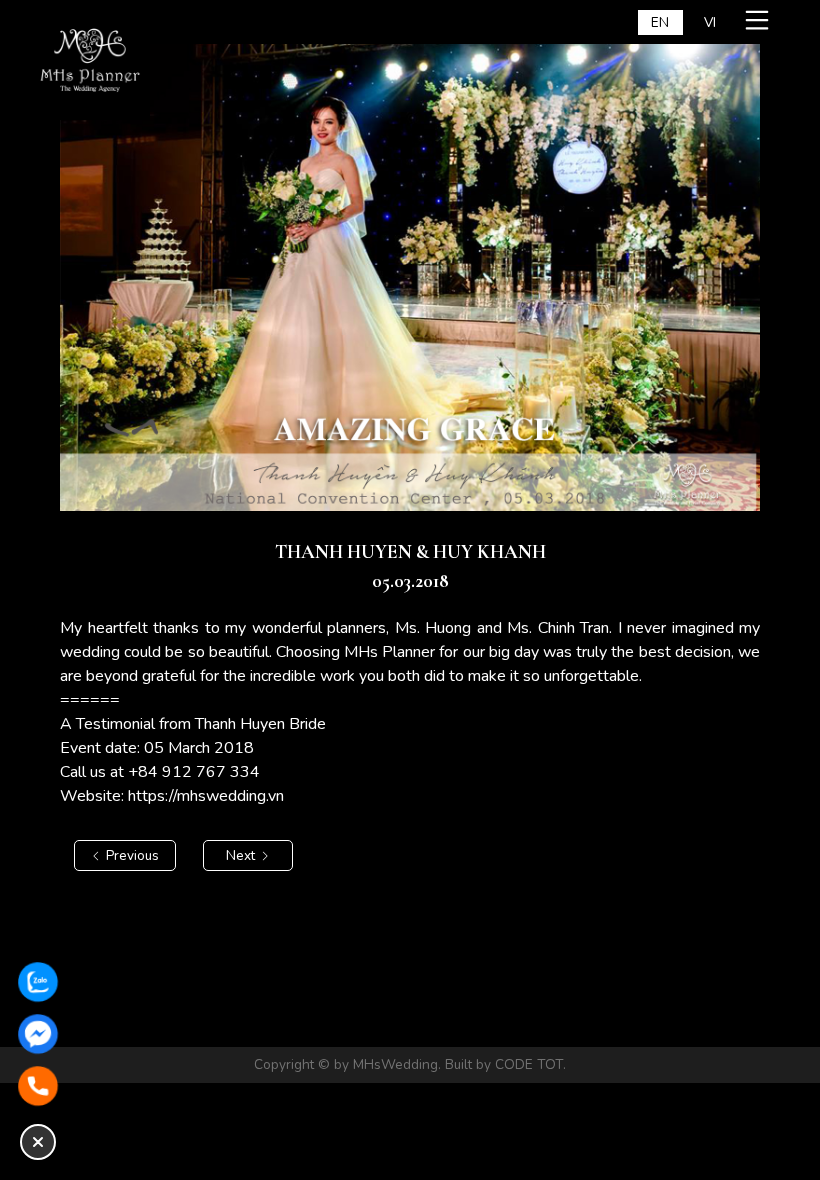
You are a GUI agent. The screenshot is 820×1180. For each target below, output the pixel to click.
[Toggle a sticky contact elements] (38, 1142)
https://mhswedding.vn (206, 796)
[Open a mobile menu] (760, 20)
